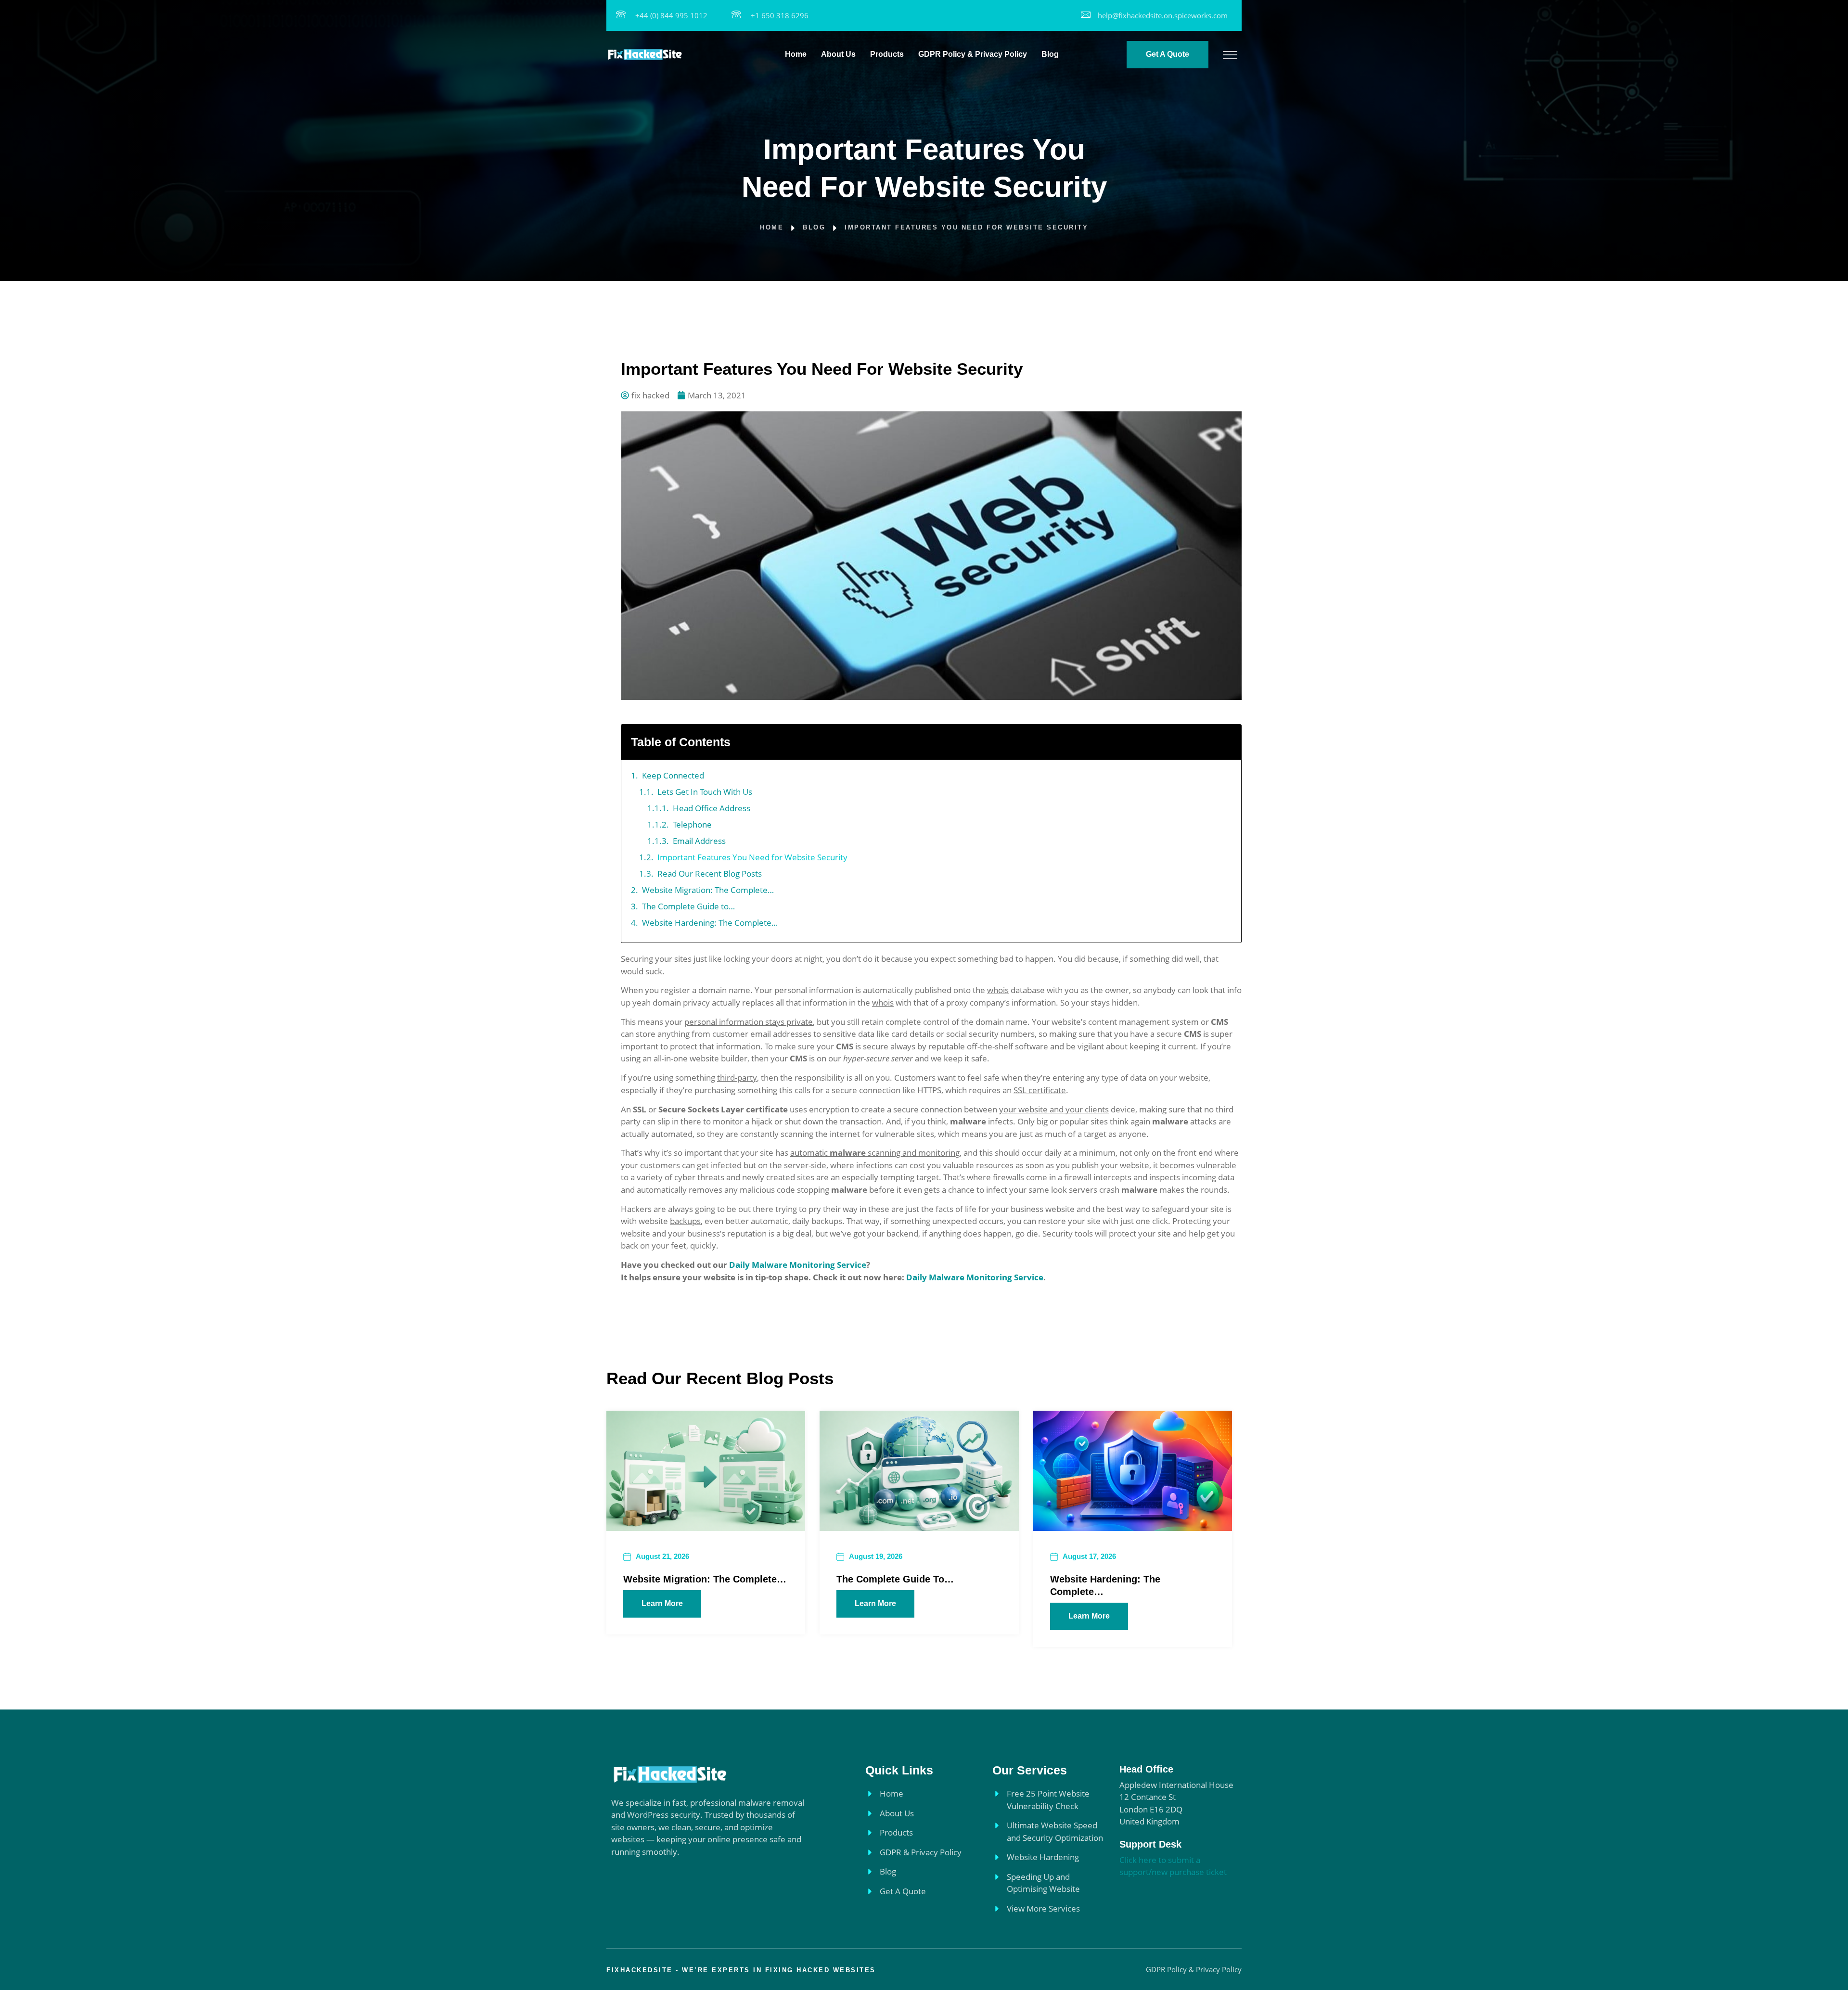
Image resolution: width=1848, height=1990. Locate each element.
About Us (838, 54)
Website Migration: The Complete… (708, 890)
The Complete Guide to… (688, 906)
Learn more (662, 1603)
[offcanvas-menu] (1230, 55)
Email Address (699, 841)
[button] (1227, 742)
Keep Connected (673, 775)
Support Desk (1150, 1844)
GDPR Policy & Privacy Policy (973, 54)
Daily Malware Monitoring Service (798, 1265)
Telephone (692, 824)
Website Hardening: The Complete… (710, 923)
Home (796, 54)
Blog (1050, 54)
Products (887, 54)
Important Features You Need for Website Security (752, 857)
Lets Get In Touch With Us (705, 792)
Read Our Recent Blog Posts (710, 874)
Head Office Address (712, 808)
